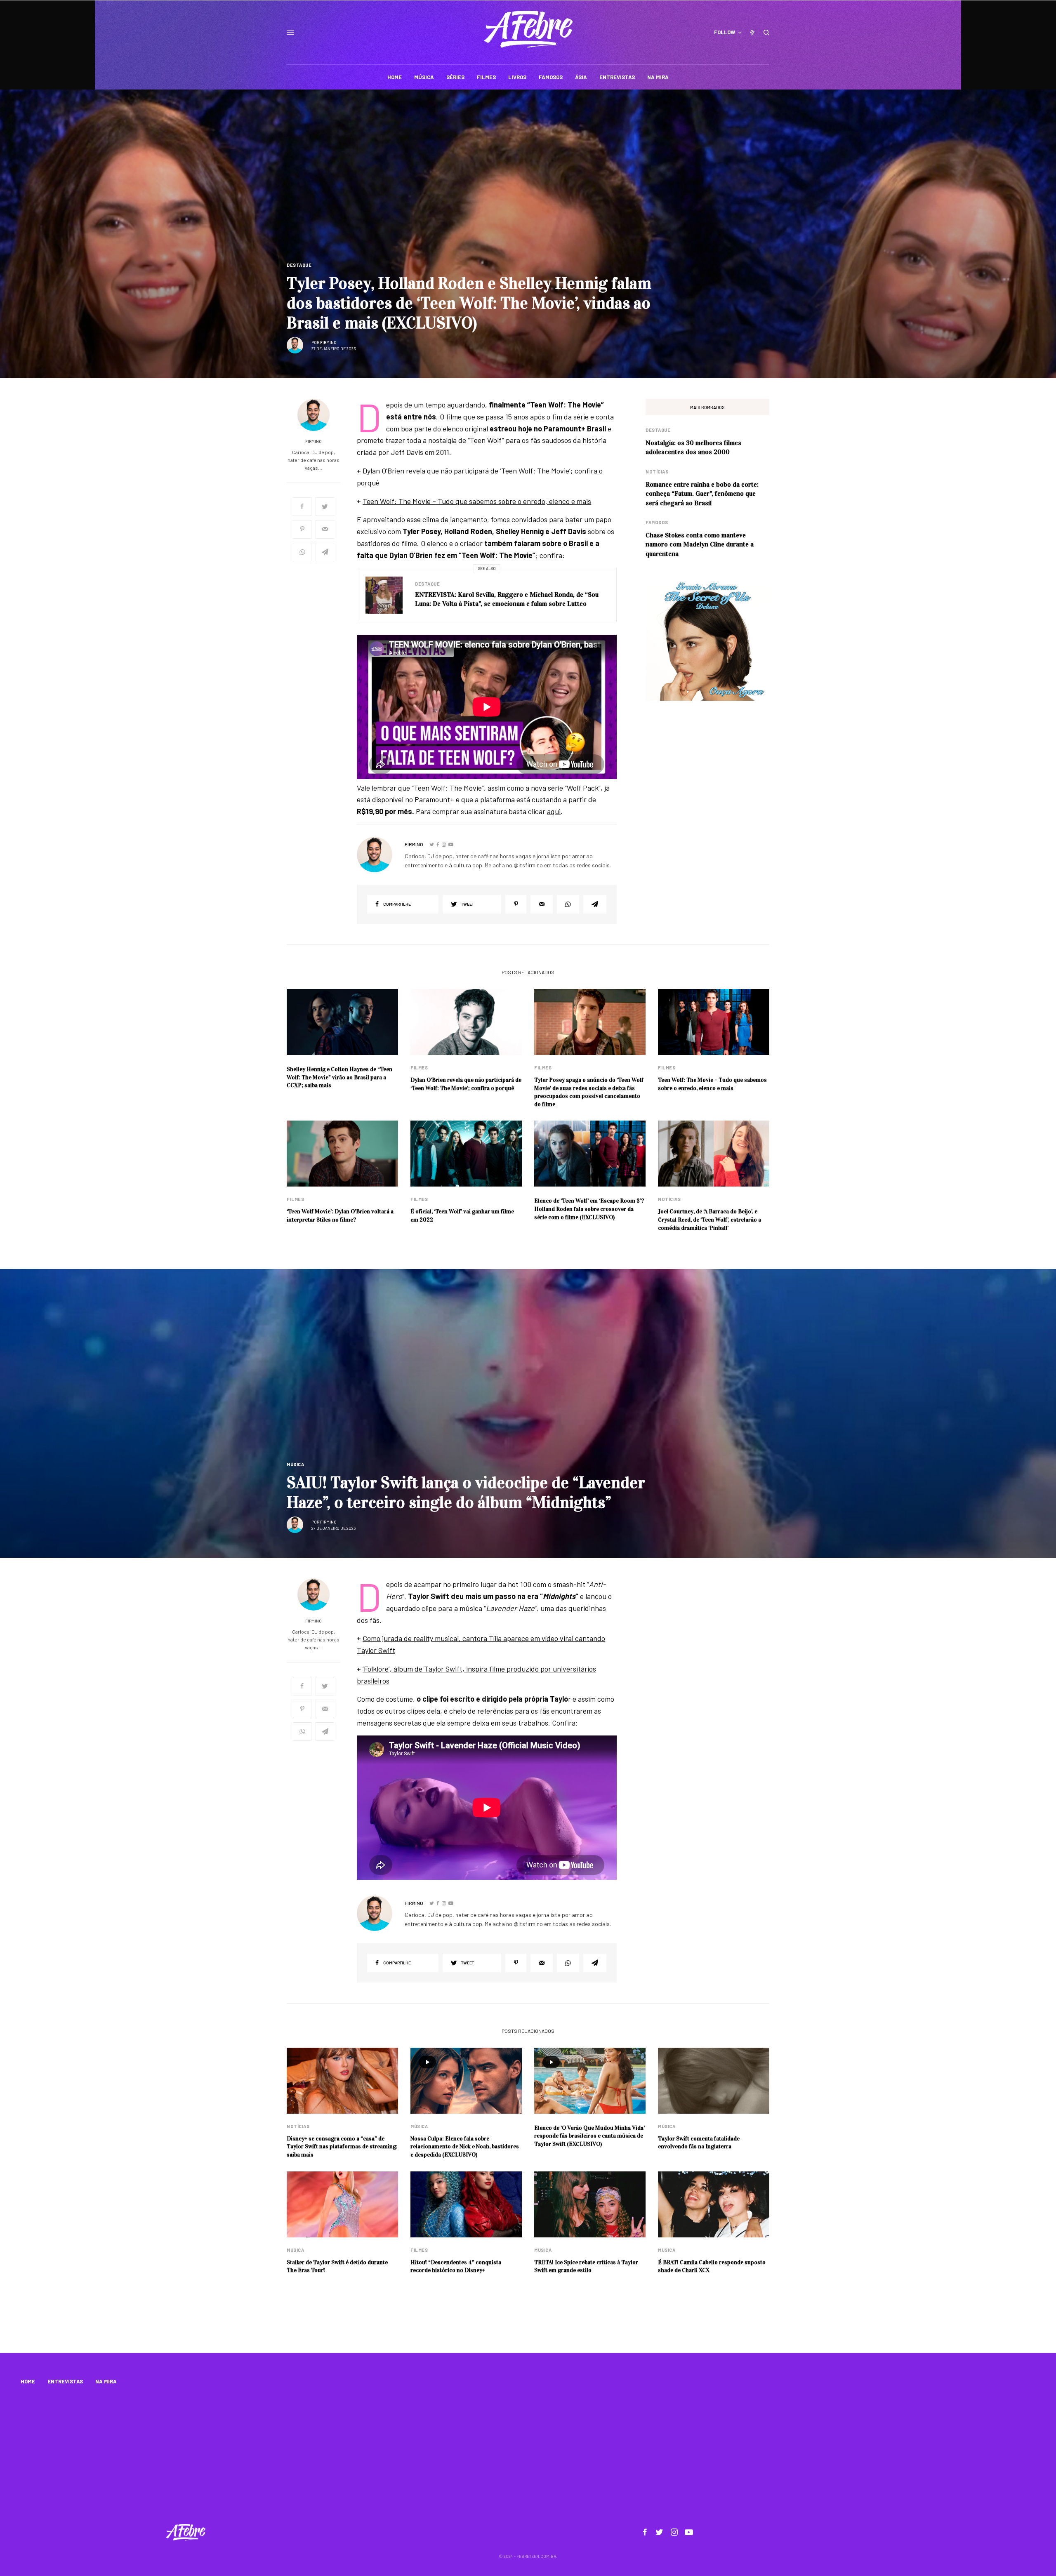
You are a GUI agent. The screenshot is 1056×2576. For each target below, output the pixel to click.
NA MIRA (106, 2381)
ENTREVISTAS (65, 2381)
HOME (28, 2381)
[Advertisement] (528, 2456)
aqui (554, 811)
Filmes (419, 1068)
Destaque (299, 265)
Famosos (657, 522)
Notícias (657, 472)
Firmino (328, 342)
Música (295, 1464)
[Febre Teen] (528, 29)
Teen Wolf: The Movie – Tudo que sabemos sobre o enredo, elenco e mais (477, 501)
